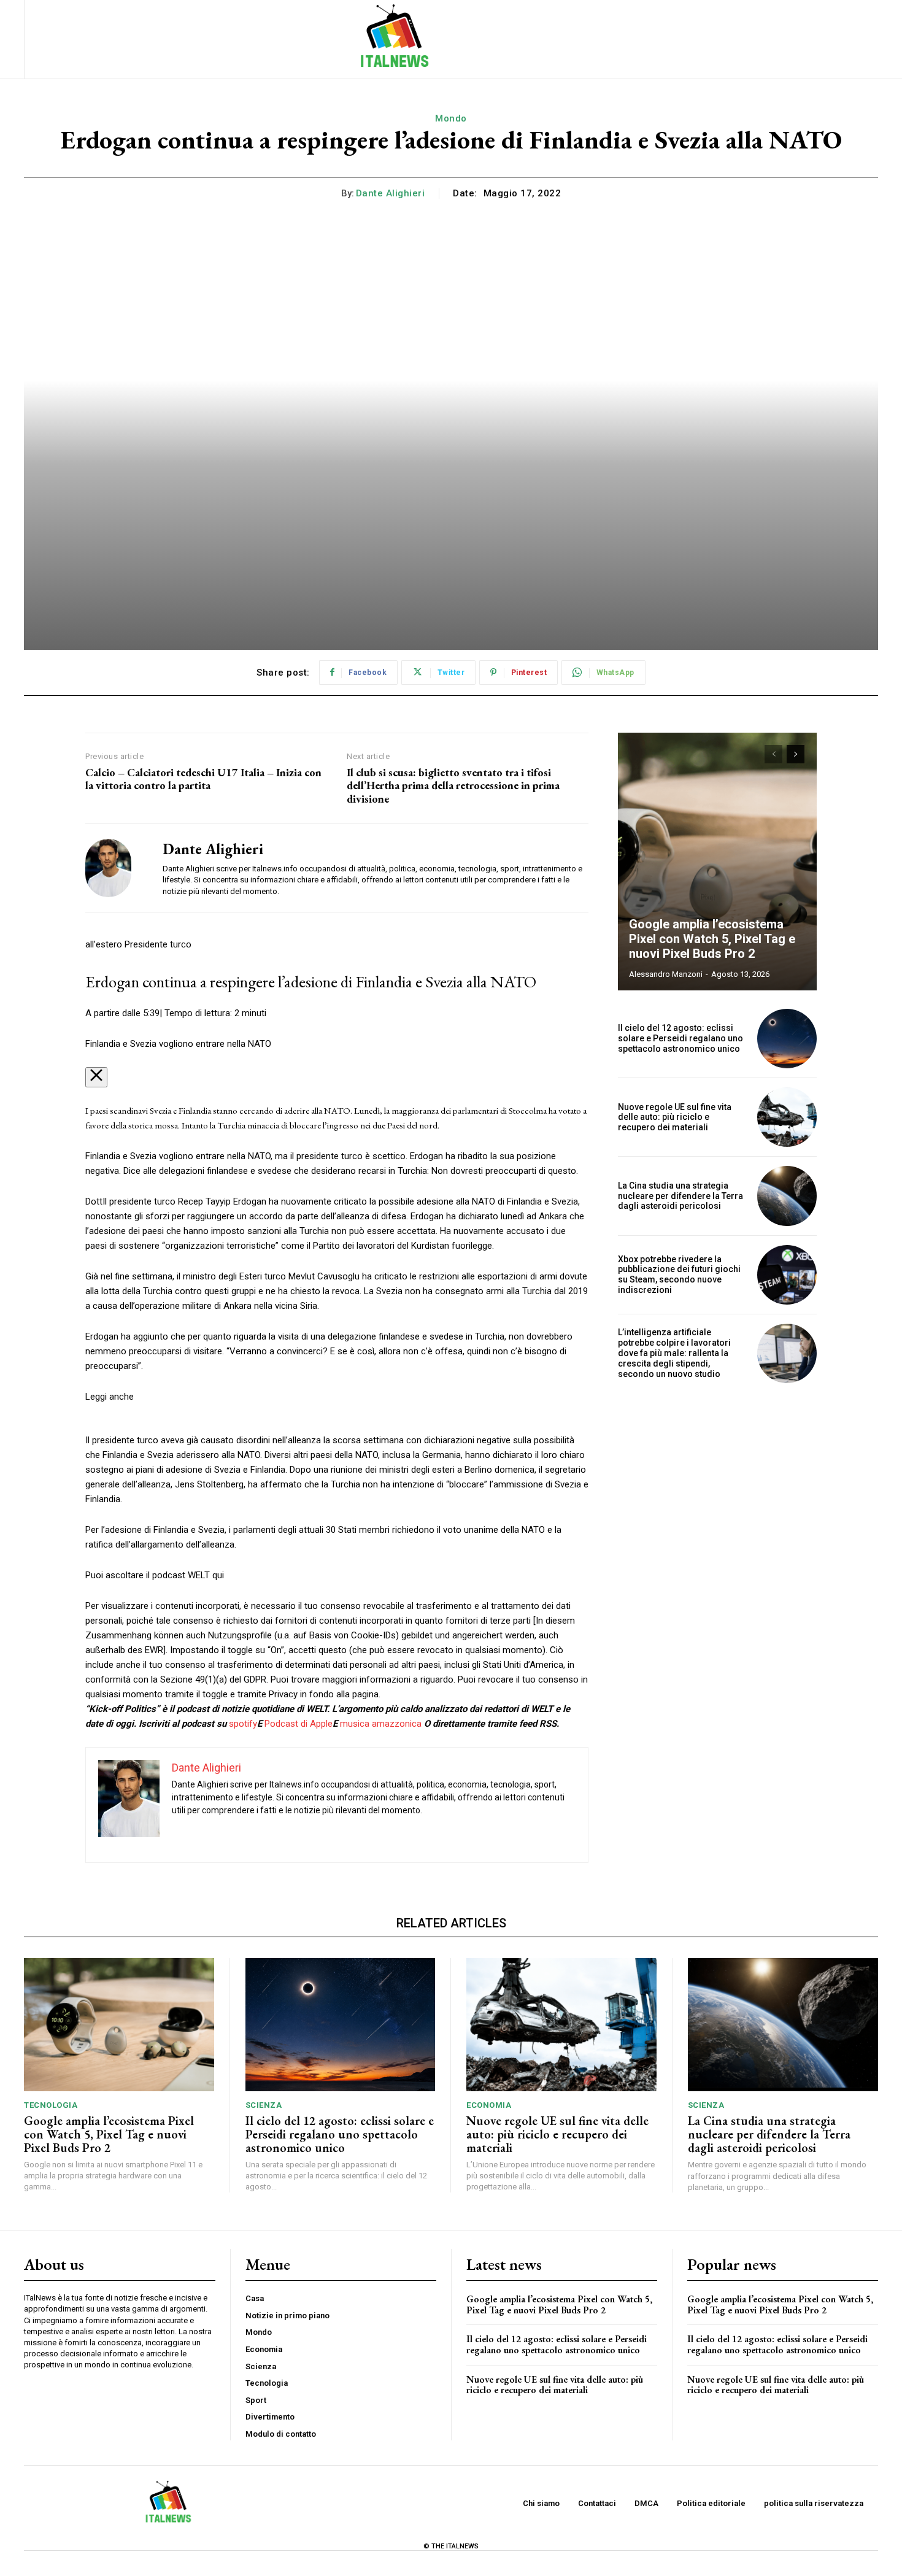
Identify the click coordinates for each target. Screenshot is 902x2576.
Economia (489, 2105)
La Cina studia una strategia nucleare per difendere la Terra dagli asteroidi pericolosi (680, 1196)
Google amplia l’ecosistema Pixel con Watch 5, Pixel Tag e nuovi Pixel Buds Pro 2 (712, 939)
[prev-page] (773, 754)
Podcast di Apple (299, 1724)
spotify (243, 1724)
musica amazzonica (381, 1724)
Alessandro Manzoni (666, 974)
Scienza (264, 2105)
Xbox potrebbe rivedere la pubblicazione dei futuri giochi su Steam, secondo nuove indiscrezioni (679, 1275)
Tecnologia (51, 2105)
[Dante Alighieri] (115, 868)
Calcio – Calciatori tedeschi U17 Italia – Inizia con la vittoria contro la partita (203, 779)
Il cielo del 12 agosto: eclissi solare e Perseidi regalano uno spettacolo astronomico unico (680, 1038)
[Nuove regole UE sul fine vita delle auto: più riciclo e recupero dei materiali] (787, 1117)
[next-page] (796, 754)
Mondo (451, 118)
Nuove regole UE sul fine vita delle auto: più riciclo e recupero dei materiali (675, 1117)
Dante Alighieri (391, 193)
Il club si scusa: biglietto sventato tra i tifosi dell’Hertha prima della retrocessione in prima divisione (453, 786)
